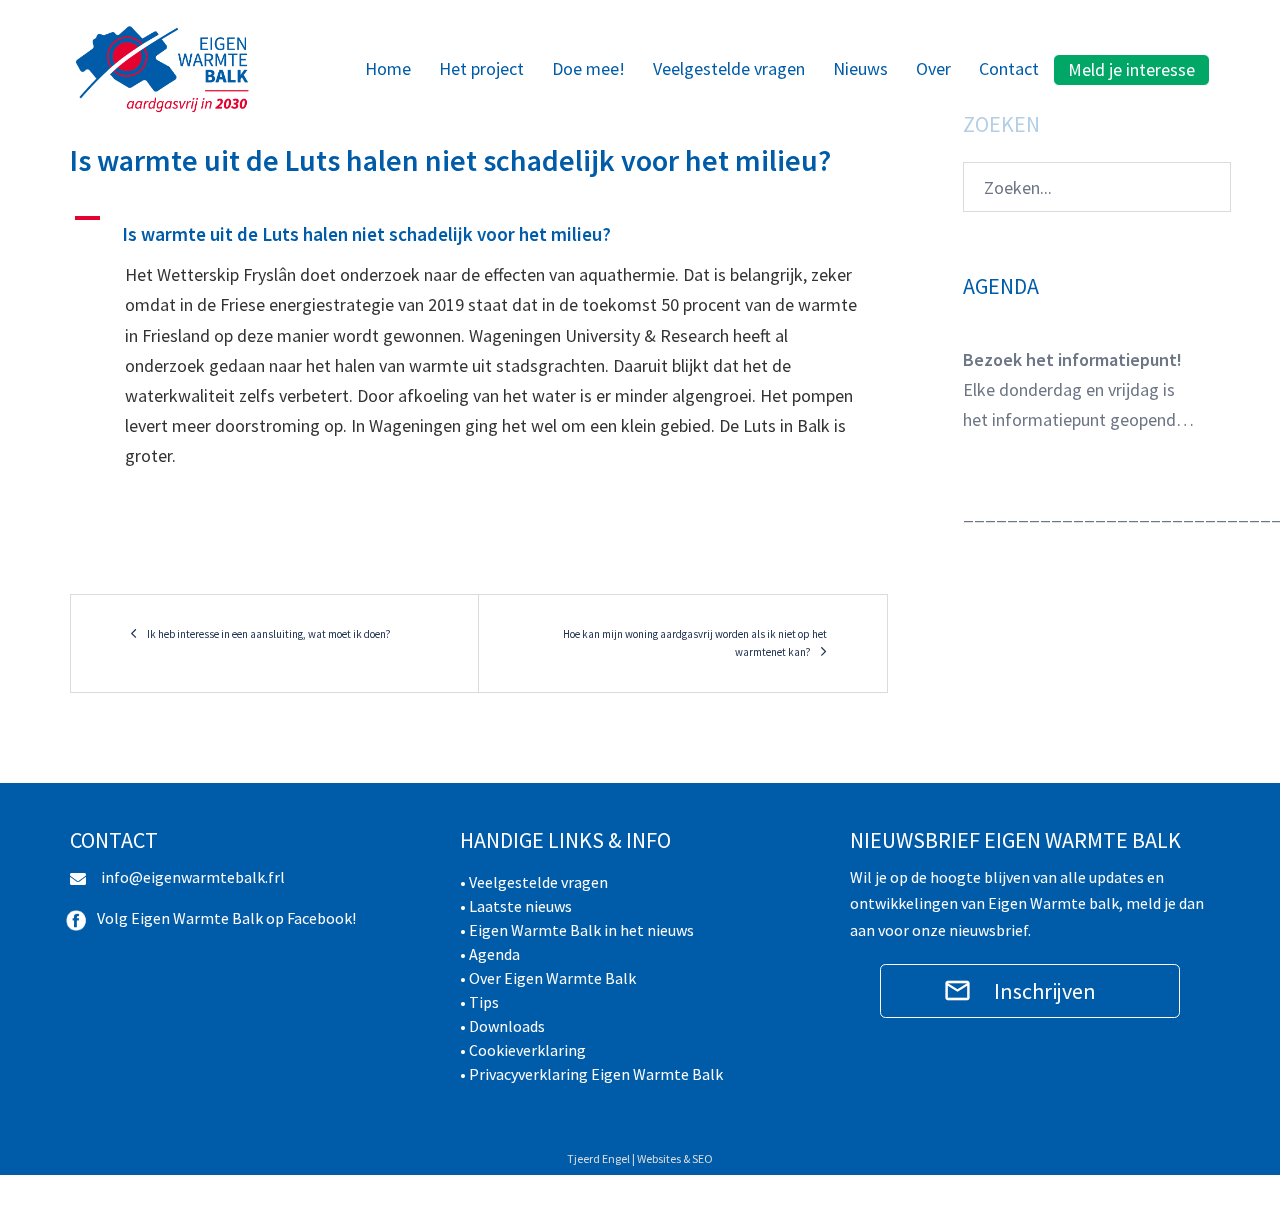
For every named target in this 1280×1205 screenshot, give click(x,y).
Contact (1009, 68)
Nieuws (860, 68)
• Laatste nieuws (516, 906)
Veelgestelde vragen (729, 68)
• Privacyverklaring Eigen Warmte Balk (591, 1074)
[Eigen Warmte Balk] (162, 67)
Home (388, 68)
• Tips (479, 1002)
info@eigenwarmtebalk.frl (193, 877)
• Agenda (490, 954)
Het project (481, 68)
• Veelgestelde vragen (534, 882)
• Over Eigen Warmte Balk (548, 978)
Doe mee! (588, 68)
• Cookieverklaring (523, 1050)
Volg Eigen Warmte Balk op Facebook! (226, 918)
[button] (479, 226)
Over (933, 68)
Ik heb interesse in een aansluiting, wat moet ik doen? (269, 634)
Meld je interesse (1131, 69)
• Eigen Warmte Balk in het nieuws (577, 930)
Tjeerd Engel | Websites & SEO (640, 1158)
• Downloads (502, 1026)
